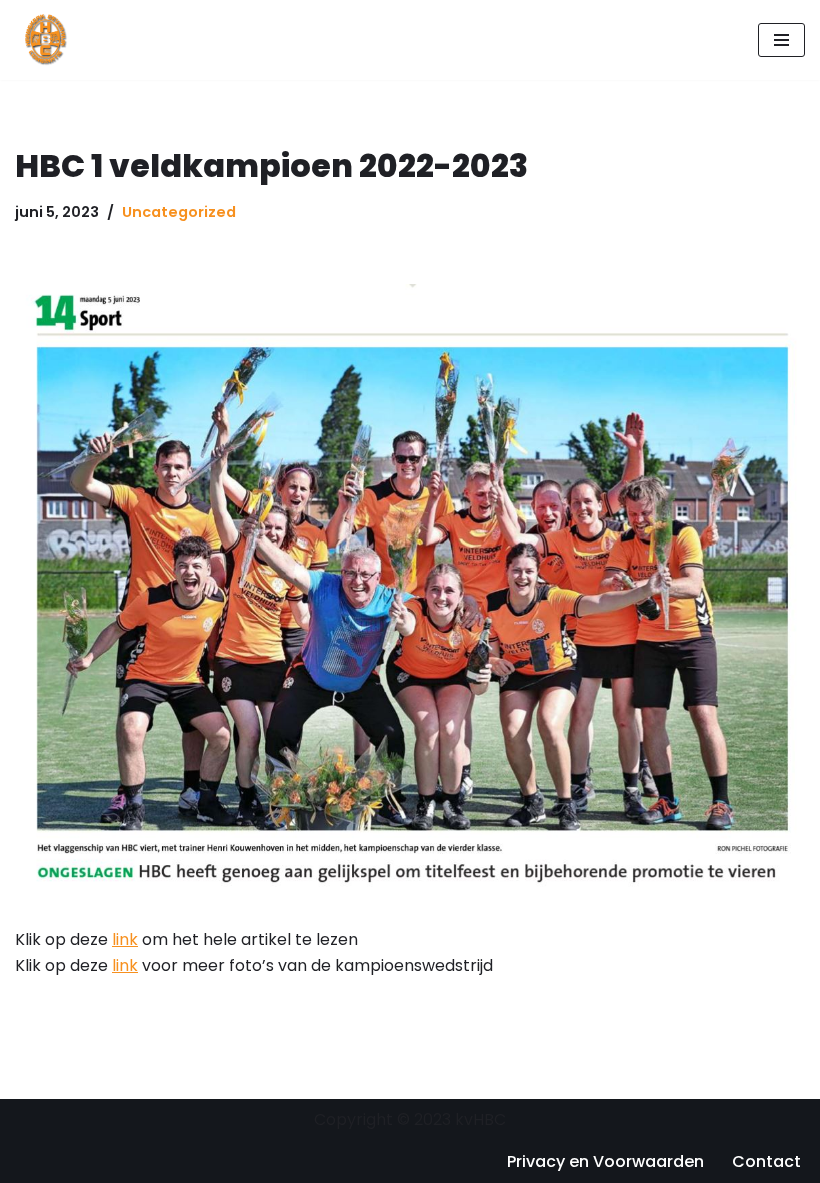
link (125, 939)
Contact (766, 1161)
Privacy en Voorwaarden (605, 1161)
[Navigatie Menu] (781, 40)
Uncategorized (179, 212)
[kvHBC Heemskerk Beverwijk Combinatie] (47, 40)
